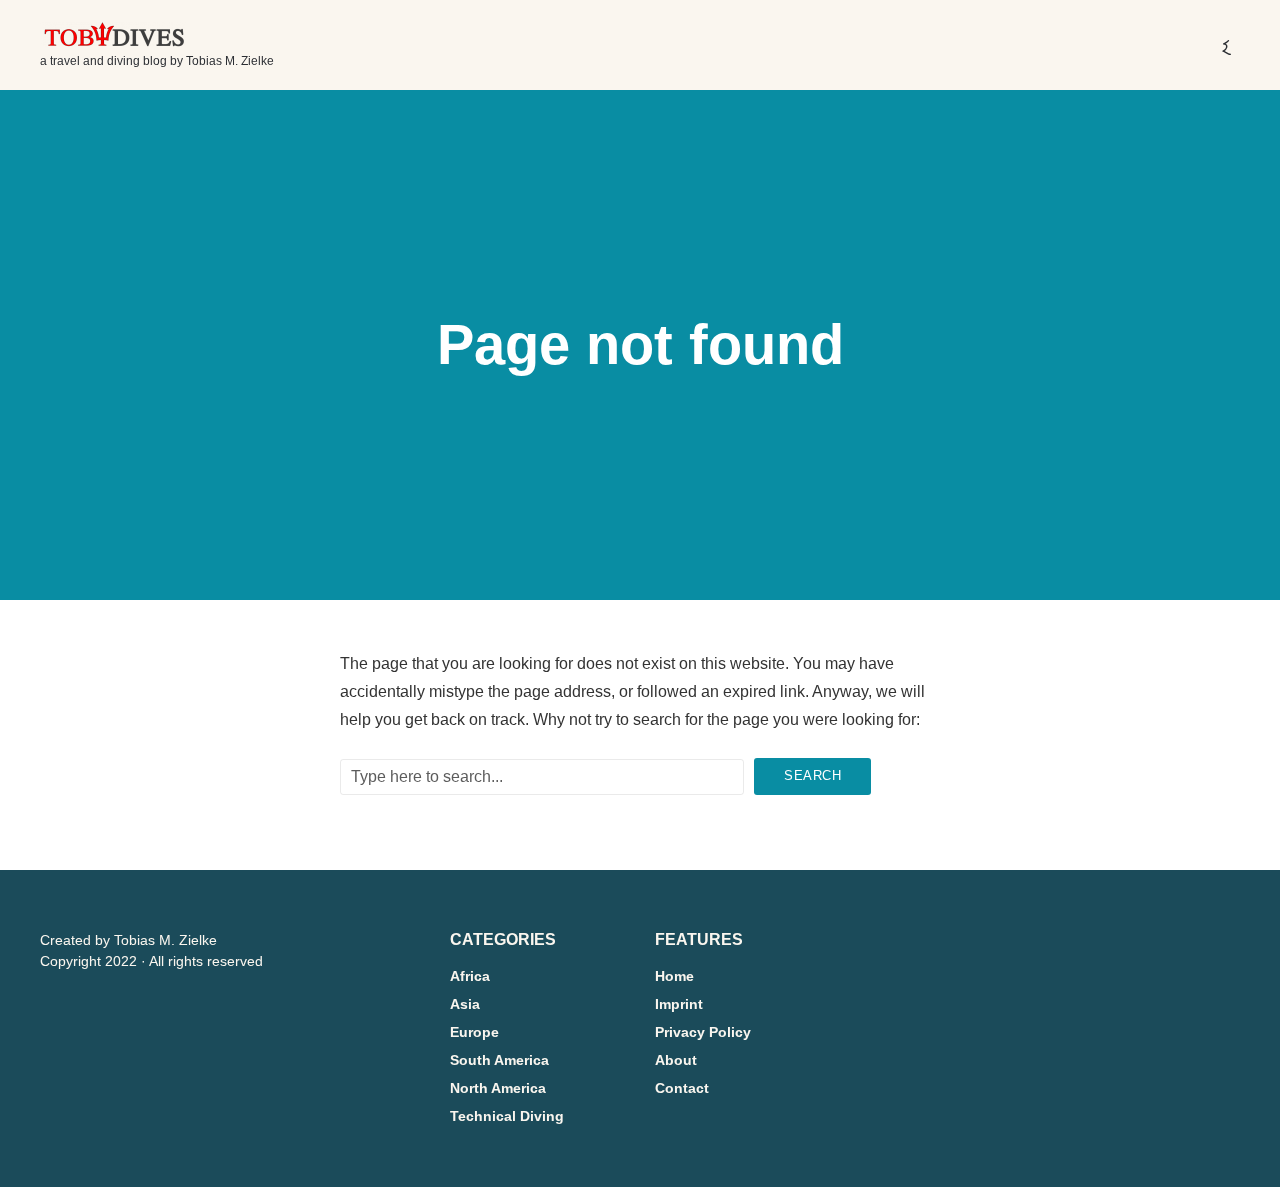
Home (674, 976)
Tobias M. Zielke (165, 940)
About (676, 1060)
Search (812, 775)
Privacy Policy (703, 1032)
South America (499, 1060)
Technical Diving (507, 1116)
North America (498, 1088)
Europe (474, 1032)
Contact (682, 1088)
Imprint (679, 1004)
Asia (465, 1004)
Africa (470, 976)
